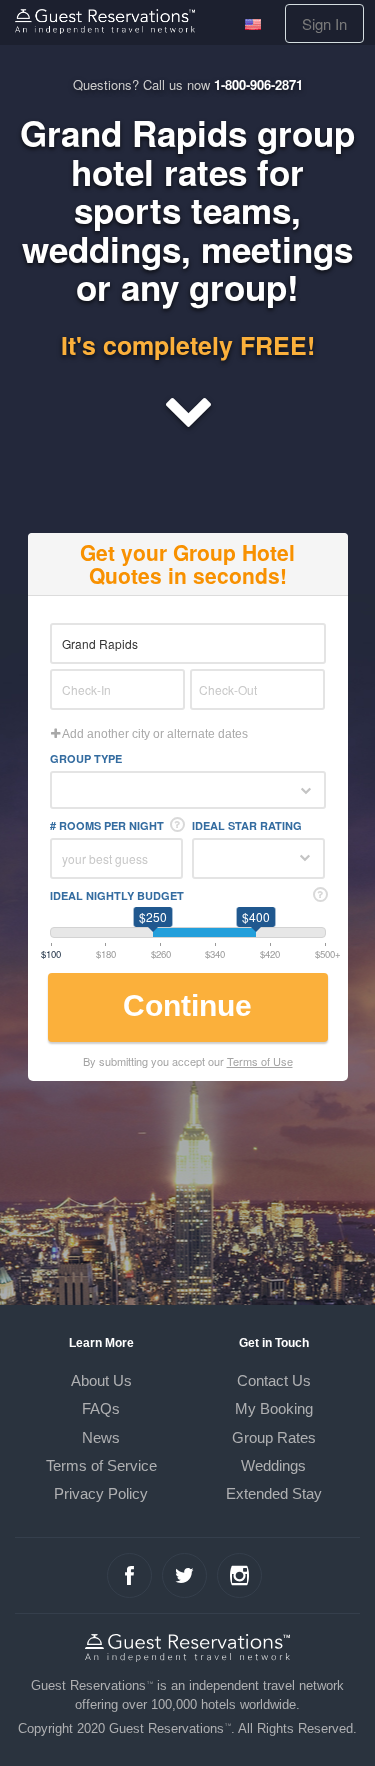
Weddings (273, 1465)
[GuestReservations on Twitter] (184, 1575)
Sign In (324, 23)
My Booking (274, 1408)
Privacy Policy (101, 1493)
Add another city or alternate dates (154, 734)
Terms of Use (260, 1061)
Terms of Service (101, 1465)
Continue (187, 1005)
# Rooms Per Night (107, 825)
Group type (86, 758)
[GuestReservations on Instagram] (239, 1575)
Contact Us (274, 1380)
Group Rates (274, 1437)
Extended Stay (274, 1493)
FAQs (101, 1408)
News (101, 1437)
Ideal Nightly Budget (117, 895)
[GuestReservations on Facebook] (129, 1575)
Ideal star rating (247, 825)
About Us (101, 1380)
